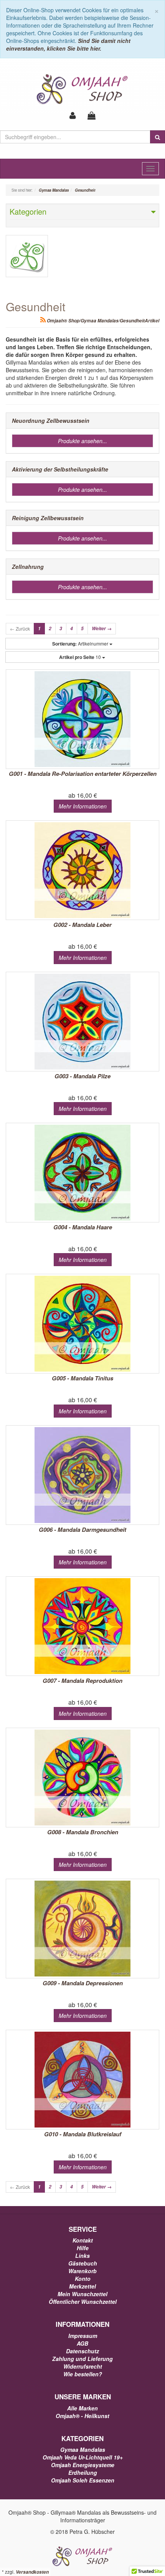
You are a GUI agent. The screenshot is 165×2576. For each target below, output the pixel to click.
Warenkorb (82, 2271)
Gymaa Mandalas (83, 2449)
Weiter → (102, 628)
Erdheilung (83, 2472)
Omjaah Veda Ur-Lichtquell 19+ (83, 2457)
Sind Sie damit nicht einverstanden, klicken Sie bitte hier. (68, 44)
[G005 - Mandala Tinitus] (82, 1324)
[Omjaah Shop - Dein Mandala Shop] (82, 2556)
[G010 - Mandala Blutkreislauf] (82, 2080)
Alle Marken (82, 2408)
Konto (83, 2279)
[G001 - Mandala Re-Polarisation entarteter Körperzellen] (82, 719)
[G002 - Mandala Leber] (82, 870)
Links (82, 2256)
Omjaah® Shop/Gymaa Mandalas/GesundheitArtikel (102, 321)
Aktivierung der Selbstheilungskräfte (60, 469)
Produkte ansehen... (82, 441)
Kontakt (83, 2240)
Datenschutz (82, 2351)
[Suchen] (158, 137)
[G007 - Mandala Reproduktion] (82, 1626)
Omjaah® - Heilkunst (82, 2416)
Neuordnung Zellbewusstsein (51, 421)
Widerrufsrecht (83, 2366)
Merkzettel (82, 2286)
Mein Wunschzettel (82, 2294)
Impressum (83, 2336)
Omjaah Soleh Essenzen (83, 2480)
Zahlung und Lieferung (82, 2359)
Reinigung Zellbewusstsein (48, 518)
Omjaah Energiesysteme (83, 2465)
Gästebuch (83, 2263)
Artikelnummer (81, 644)
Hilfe (83, 2248)
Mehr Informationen (83, 806)
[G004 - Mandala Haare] (82, 1173)
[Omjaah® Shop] (83, 89)
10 (81, 657)
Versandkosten (32, 2572)
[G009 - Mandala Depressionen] (82, 1929)
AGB (82, 2343)
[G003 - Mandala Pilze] (82, 1022)
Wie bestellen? (83, 2374)
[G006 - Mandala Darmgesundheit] (82, 1475)
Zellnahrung (28, 567)
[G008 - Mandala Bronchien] (82, 1778)
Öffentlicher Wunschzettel (83, 2302)
